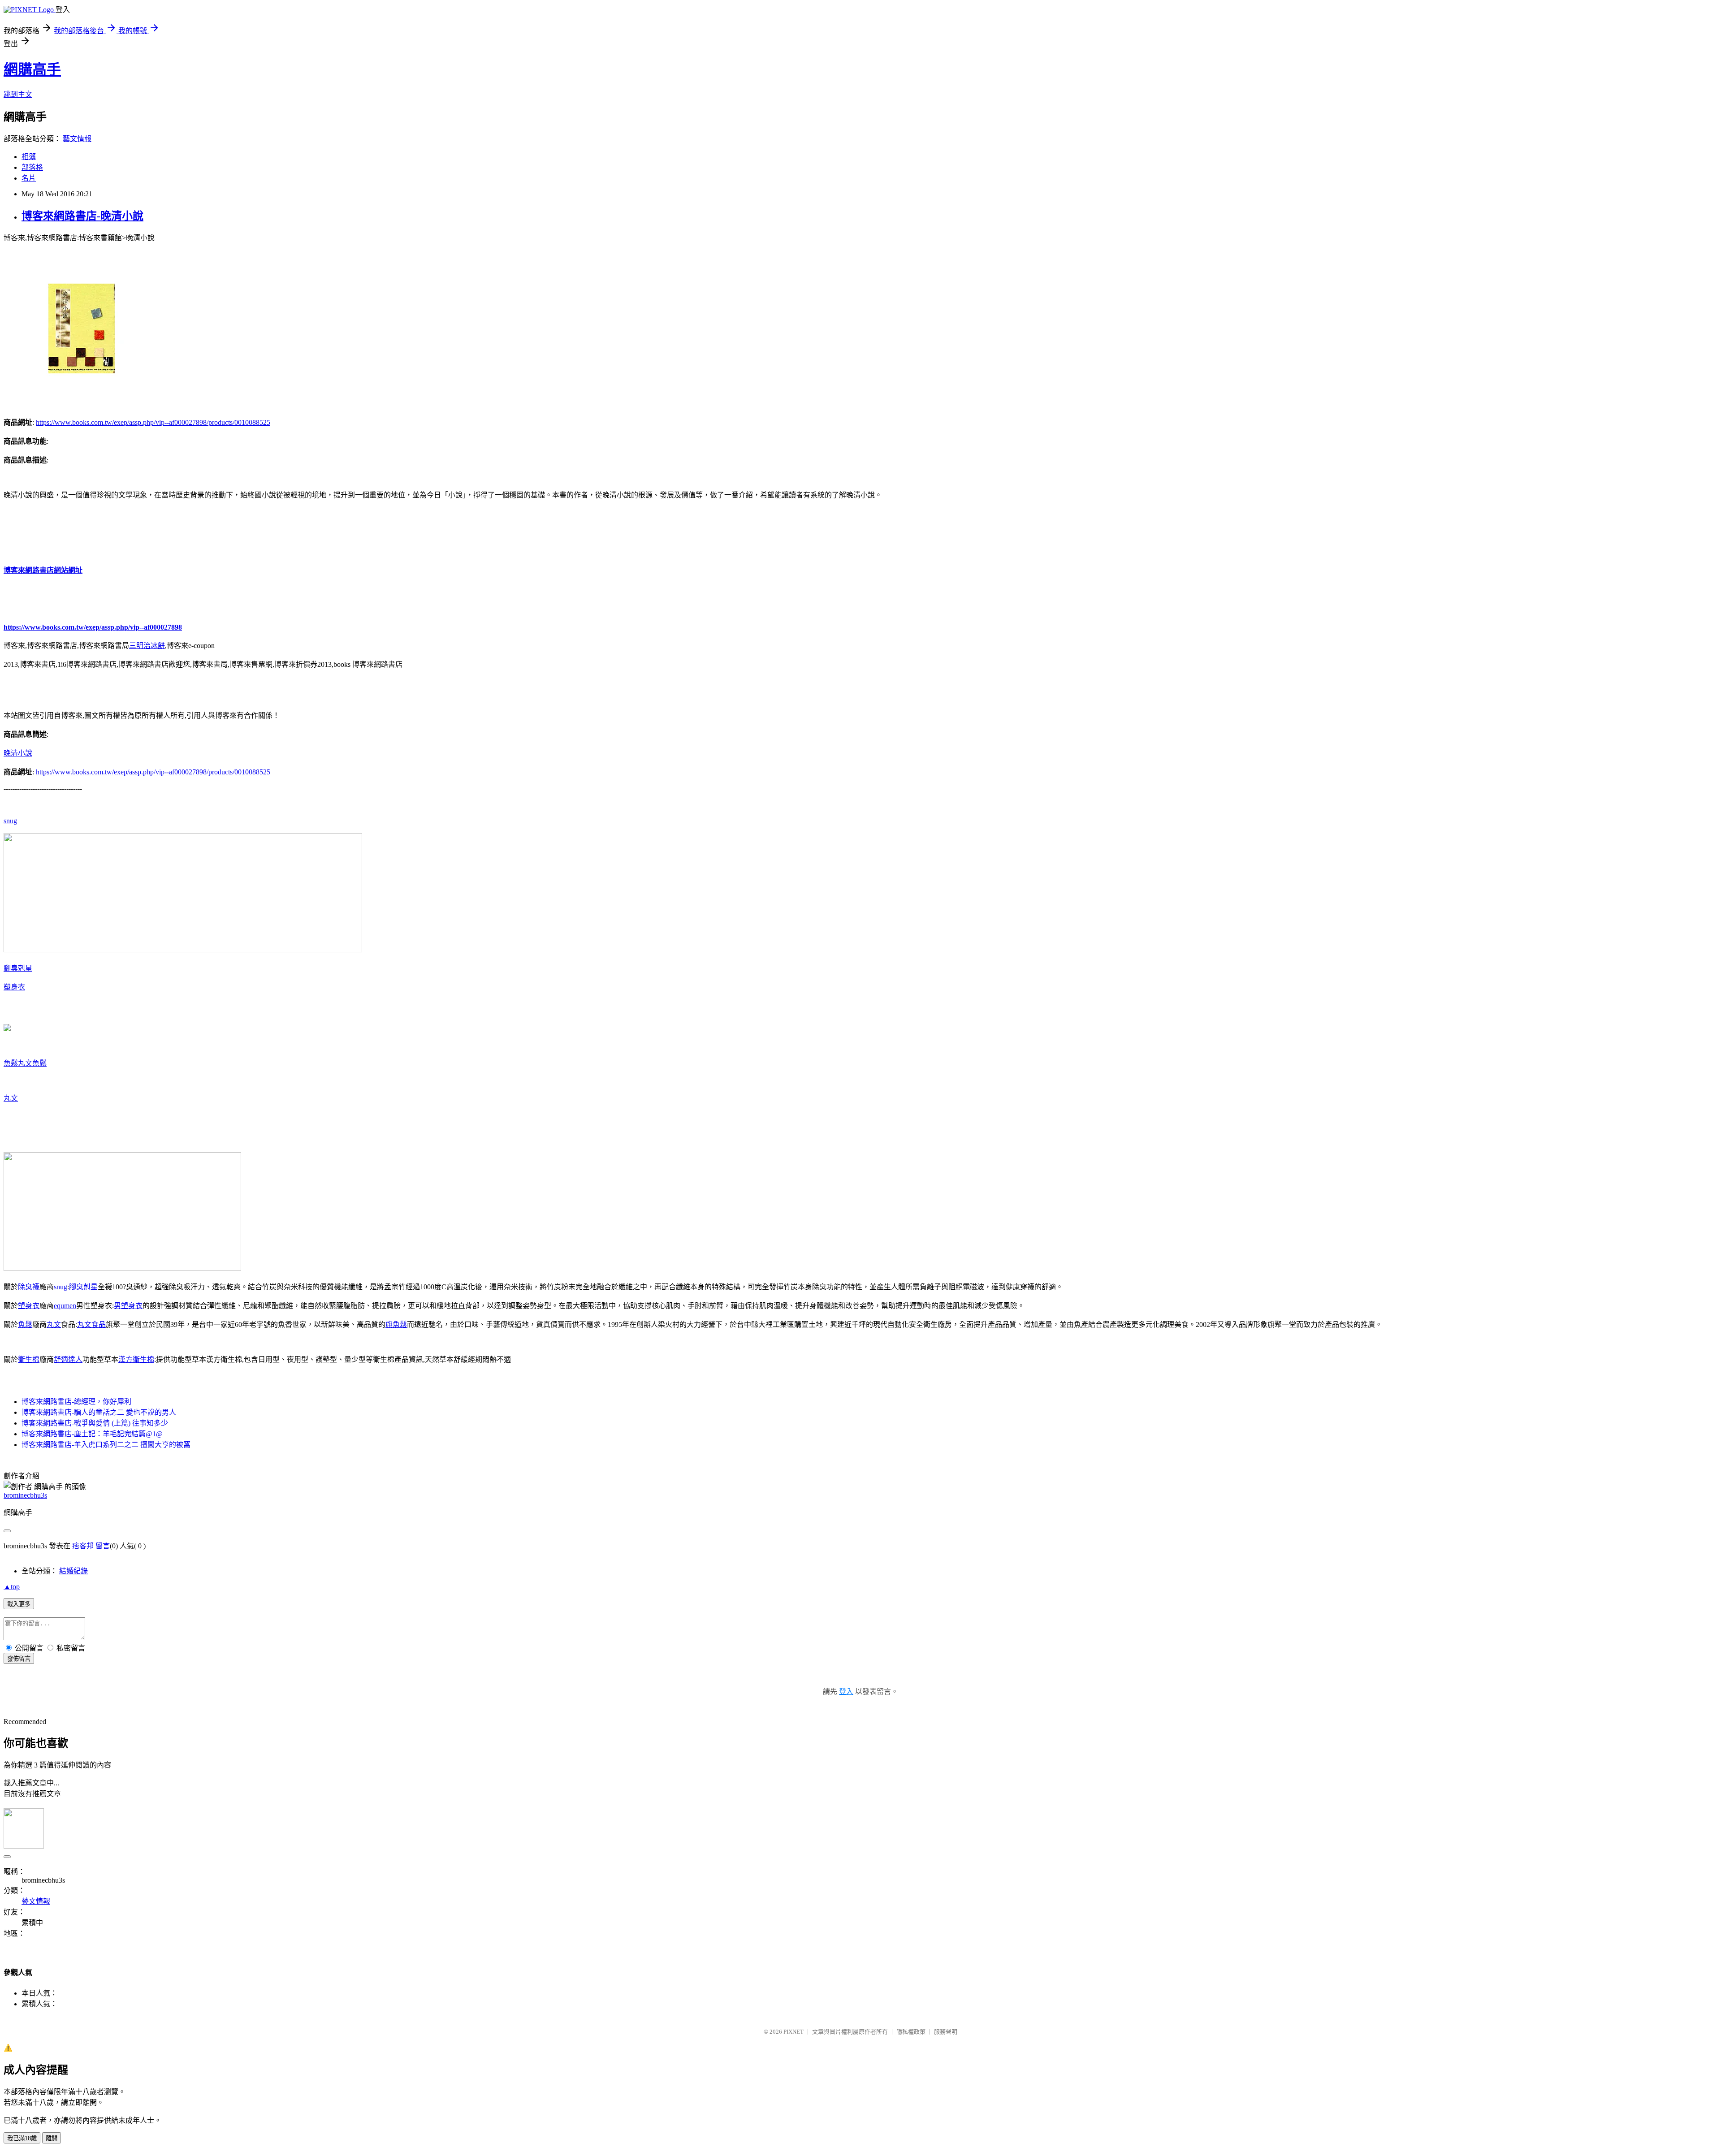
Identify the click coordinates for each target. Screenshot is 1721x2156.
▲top (12, 1587)
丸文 (11, 1098)
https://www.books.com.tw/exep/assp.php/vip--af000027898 (93, 627)
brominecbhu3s (25, 1495)
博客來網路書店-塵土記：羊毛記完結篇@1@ (92, 1434)
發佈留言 (19, 1659)
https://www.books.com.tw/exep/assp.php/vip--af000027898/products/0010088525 (153, 422)
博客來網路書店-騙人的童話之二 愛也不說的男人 (99, 1412)
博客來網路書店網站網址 (43, 570)
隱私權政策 (911, 2032)
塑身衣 (14, 987)
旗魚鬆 (396, 1324)
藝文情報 (77, 139)
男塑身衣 (128, 1306)
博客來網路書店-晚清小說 (82, 216)
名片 (29, 178)
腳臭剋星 (18, 968)
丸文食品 (91, 1324)
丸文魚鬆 (32, 1063)
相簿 (29, 157)
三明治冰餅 (147, 646)
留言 (103, 1546)
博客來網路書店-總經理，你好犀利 (76, 1402)
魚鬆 (11, 1063)
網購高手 (32, 69)
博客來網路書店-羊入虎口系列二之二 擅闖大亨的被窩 (106, 1445)
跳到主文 (18, 94)
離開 (52, 2138)
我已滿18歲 (22, 2138)
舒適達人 (68, 1359)
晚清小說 (18, 753)
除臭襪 (29, 1287)
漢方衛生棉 (136, 1359)
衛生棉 (29, 1359)
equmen (65, 1306)
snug (10, 821)
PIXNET (793, 2032)
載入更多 (19, 1604)
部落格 (32, 167)
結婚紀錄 (74, 1571)
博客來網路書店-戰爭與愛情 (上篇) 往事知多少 (95, 1423)
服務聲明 (946, 2032)
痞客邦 (83, 1546)
